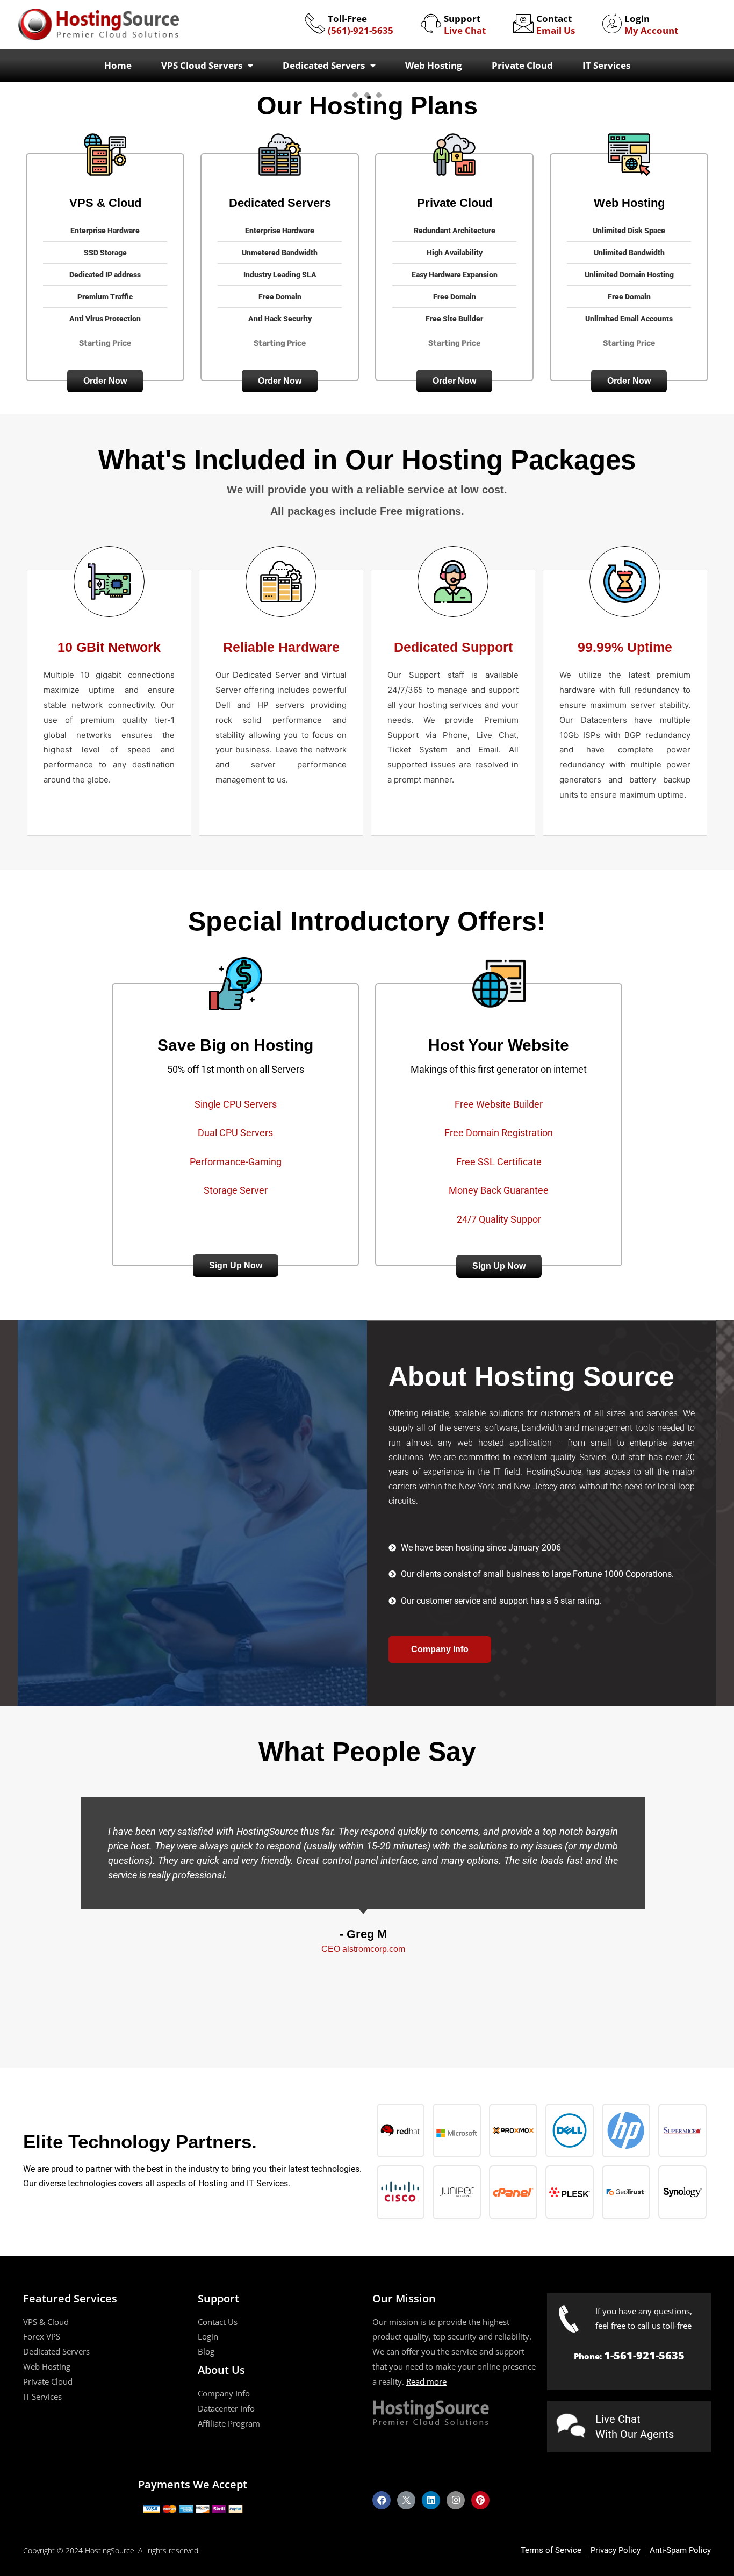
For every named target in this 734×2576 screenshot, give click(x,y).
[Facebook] (382, 2500)
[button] (105, 381)
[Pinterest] (480, 2500)
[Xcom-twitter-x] (406, 2500)
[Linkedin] (431, 2500)
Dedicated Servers (324, 65)
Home (118, 65)
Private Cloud (522, 65)
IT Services (606, 65)
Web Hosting (434, 65)
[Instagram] (456, 2500)
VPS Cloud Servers (202, 65)
